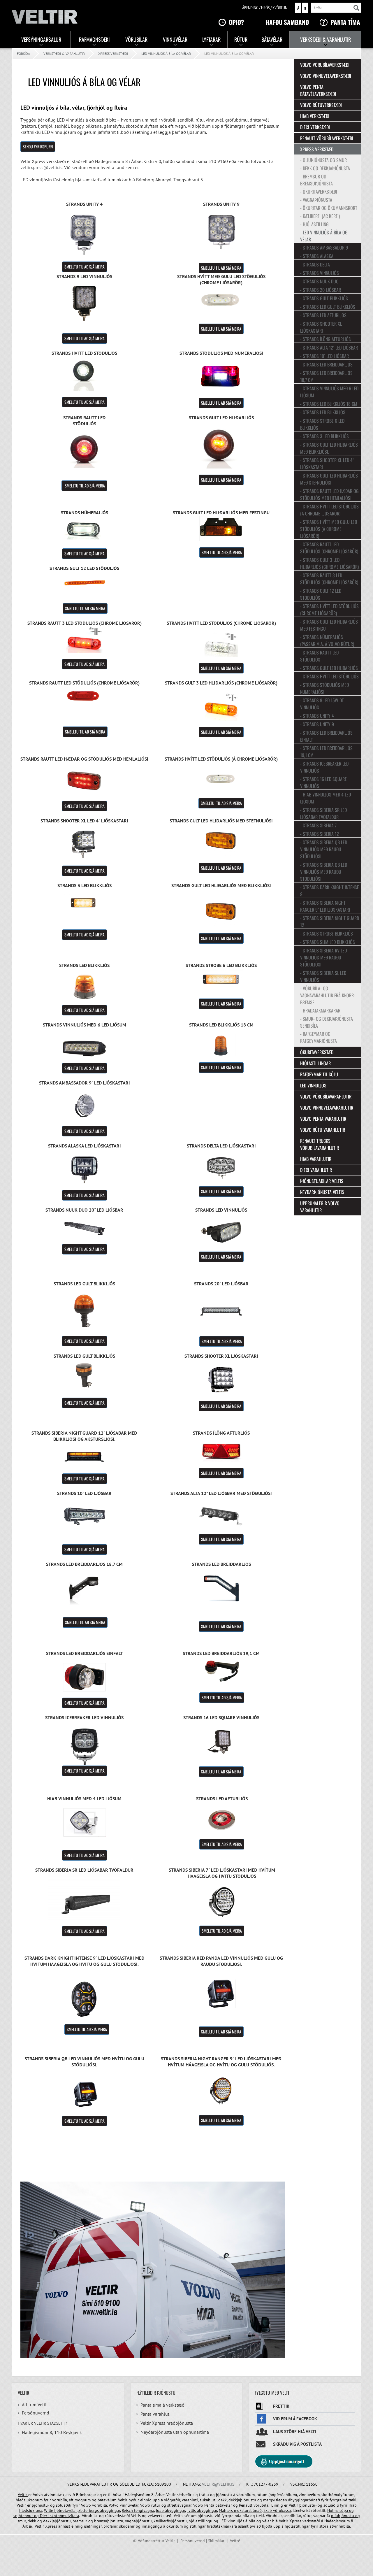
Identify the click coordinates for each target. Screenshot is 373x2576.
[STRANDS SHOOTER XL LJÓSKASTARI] (221, 1380)
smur (22, 2521)
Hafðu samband (287, 22)
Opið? (236, 22)
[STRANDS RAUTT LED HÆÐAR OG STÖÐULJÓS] (85, 782)
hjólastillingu (200, 2521)
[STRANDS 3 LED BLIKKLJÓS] (85, 902)
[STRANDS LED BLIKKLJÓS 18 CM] (221, 1045)
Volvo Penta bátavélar (213, 2505)
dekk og (35, 2521)
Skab (268, 2510)
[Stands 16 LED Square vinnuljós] (221, 1740)
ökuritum (175, 2526)
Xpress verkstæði (113, 53)
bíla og (255, 2521)
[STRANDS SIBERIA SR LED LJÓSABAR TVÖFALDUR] (84, 1896)
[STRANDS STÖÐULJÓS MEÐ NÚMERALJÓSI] (221, 377)
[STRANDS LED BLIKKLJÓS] (85, 987)
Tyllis (192, 2510)
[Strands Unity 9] (221, 232)
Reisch (128, 2510)
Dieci (45, 2516)
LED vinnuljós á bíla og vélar (166, 53)
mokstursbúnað (248, 2510)
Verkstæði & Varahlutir (64, 53)
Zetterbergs (89, 2510)
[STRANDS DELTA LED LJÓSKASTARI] (221, 1168)
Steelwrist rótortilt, (309, 2510)
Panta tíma (345, 22)
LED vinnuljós (232, 2521)
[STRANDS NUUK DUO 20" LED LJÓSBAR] (85, 1229)
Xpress (295, 2521)
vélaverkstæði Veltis (166, 2516)
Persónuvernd (36, 2413)
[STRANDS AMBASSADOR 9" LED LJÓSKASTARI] (85, 1106)
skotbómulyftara (64, 2516)
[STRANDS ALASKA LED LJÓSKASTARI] (85, 1169)
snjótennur (24, 2516)
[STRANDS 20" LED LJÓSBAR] (221, 1311)
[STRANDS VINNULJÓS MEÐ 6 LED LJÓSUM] (85, 1045)
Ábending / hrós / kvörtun (265, 8)
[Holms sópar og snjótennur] (39, 2516)
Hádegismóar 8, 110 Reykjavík (52, 2432)
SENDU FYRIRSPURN (38, 146)
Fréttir (281, 2406)
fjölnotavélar (65, 2510)
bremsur (80, 2521)
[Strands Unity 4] (85, 234)
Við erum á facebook (295, 2419)
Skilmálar (216, 2541)
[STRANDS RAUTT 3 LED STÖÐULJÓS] (85, 639)
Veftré (235, 2541)
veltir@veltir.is (218, 2484)
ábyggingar (110, 2510)
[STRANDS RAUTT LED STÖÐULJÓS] (85, 450)
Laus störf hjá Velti (295, 2432)
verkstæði (311, 2521)
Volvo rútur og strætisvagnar (166, 2505)
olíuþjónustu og (345, 2516)
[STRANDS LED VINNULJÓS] (221, 1232)
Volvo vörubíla (94, 2505)
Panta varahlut (155, 2414)
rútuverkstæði (117, 2516)
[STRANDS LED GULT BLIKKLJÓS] (85, 1311)
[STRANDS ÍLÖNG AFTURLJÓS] (221, 1452)
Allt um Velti (34, 2405)
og (351, 2510)
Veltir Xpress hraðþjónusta (167, 2423)
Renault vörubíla (254, 2505)
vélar (267, 2521)
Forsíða (23, 53)
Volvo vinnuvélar (124, 2505)
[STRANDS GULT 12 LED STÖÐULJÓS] (85, 584)
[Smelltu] (221, 1515)
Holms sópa (338, 2510)
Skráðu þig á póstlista (297, 2444)
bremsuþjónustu (108, 2521)
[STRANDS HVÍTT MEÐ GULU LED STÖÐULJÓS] (221, 302)
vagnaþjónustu (138, 2521)
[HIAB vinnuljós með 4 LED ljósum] (85, 1823)
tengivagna (144, 2510)
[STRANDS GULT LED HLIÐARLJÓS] (221, 448)
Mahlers (226, 2510)
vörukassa (282, 2510)
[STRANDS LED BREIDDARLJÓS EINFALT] (85, 1677)
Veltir (23, 2495)
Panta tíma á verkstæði (163, 2405)
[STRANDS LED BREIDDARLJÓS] (221, 1588)
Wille (49, 2510)
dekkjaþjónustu (57, 2521)
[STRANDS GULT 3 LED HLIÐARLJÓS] (221, 706)
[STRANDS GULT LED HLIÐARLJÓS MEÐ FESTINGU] (221, 528)
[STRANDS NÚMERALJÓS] (85, 529)
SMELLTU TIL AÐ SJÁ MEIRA (85, 267)
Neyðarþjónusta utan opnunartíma (175, 2432)
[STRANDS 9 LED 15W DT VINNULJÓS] (85, 303)
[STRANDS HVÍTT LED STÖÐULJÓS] (85, 373)
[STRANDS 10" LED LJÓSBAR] (85, 1514)
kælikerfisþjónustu (170, 2521)
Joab (160, 2510)
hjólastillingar (298, 2526)
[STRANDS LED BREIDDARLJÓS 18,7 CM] (85, 1586)
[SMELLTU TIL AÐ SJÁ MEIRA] (221, 2091)
